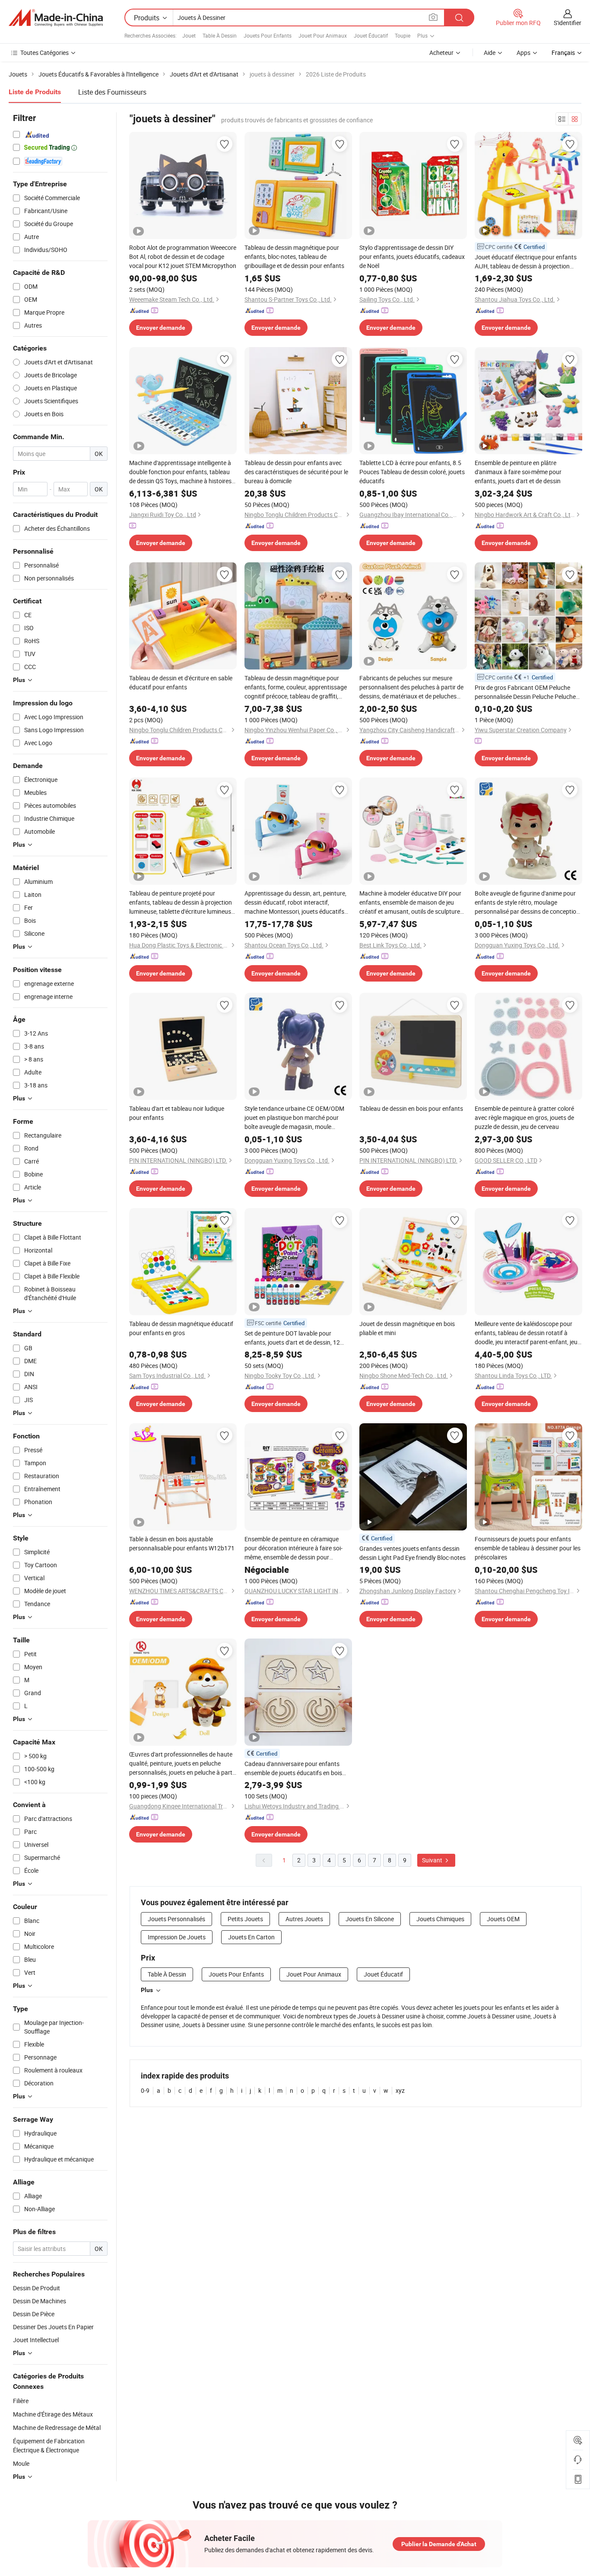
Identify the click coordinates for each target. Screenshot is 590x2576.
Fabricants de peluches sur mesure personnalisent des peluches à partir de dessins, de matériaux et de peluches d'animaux (411, 687)
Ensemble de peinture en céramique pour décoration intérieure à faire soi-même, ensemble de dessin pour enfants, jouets (293, 1548)
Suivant (433, 1860)
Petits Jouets (245, 1919)
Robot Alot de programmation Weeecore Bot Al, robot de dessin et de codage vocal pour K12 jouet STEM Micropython (183, 257)
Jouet (189, 35)
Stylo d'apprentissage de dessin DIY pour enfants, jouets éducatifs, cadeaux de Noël (412, 257)
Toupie (403, 35)
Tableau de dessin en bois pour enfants (411, 1108)
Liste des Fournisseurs (112, 92)
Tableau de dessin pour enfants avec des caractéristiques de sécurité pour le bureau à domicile (296, 472)
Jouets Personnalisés (176, 1919)
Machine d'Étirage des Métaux (53, 2414)
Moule (21, 2463)
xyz (400, 2090)
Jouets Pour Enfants (268, 35)
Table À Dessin (220, 35)
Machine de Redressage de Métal (57, 2428)
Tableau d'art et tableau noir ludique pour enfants (177, 1113)
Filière (21, 2401)
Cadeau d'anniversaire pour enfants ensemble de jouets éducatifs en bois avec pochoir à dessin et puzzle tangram (298, 1768)
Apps (523, 53)
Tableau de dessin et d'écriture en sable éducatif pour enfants (181, 682)
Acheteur (441, 53)
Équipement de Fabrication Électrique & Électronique (49, 2445)
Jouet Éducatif (371, 35)
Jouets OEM (503, 1919)
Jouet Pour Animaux (323, 35)
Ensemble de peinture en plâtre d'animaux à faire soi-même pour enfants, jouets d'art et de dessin (518, 472)
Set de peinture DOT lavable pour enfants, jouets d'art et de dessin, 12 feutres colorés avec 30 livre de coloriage (292, 1338)
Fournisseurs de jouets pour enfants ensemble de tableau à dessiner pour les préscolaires (528, 1548)
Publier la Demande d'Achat (439, 2544)
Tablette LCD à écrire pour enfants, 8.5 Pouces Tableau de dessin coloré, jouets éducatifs (412, 472)
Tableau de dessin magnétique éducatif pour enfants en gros (181, 1328)
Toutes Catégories (44, 53)
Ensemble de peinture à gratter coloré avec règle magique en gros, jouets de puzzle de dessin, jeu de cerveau (524, 1117)
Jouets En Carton (251, 1937)
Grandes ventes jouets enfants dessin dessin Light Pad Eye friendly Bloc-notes (412, 1553)
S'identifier (568, 23)
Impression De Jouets (177, 1937)
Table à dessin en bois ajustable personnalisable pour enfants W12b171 (182, 1543)
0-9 (145, 2090)
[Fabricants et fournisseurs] (56, 18)
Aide (490, 53)
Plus (147, 1990)
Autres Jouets (304, 1919)
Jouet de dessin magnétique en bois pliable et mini (407, 1328)
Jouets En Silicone (370, 1919)
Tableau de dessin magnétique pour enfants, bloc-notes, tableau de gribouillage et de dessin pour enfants (294, 257)
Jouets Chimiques (440, 1919)
